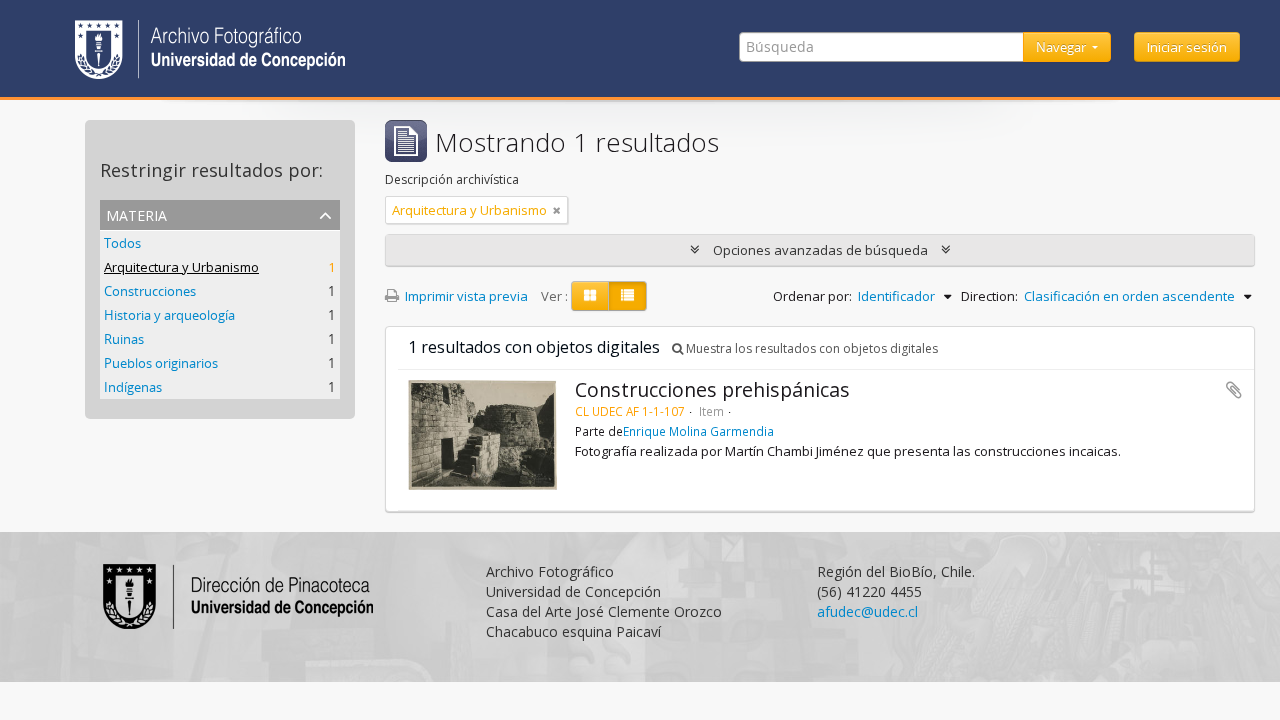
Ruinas (124, 339)
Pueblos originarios (161, 363)
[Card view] (590, 296)
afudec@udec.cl (867, 611)
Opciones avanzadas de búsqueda (820, 250)
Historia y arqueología (169, 315)
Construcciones (150, 291)
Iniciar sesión (1187, 47)
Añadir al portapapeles (1234, 390)
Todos (122, 243)
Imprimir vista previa (465, 296)
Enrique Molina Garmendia (698, 431)
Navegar (1062, 47)
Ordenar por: (812, 296)
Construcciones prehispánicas (712, 389)
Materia (136, 213)
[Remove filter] (557, 210)
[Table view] (627, 296)
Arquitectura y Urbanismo (181, 267)
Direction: (989, 296)
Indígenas (133, 387)
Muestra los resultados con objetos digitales (810, 348)
